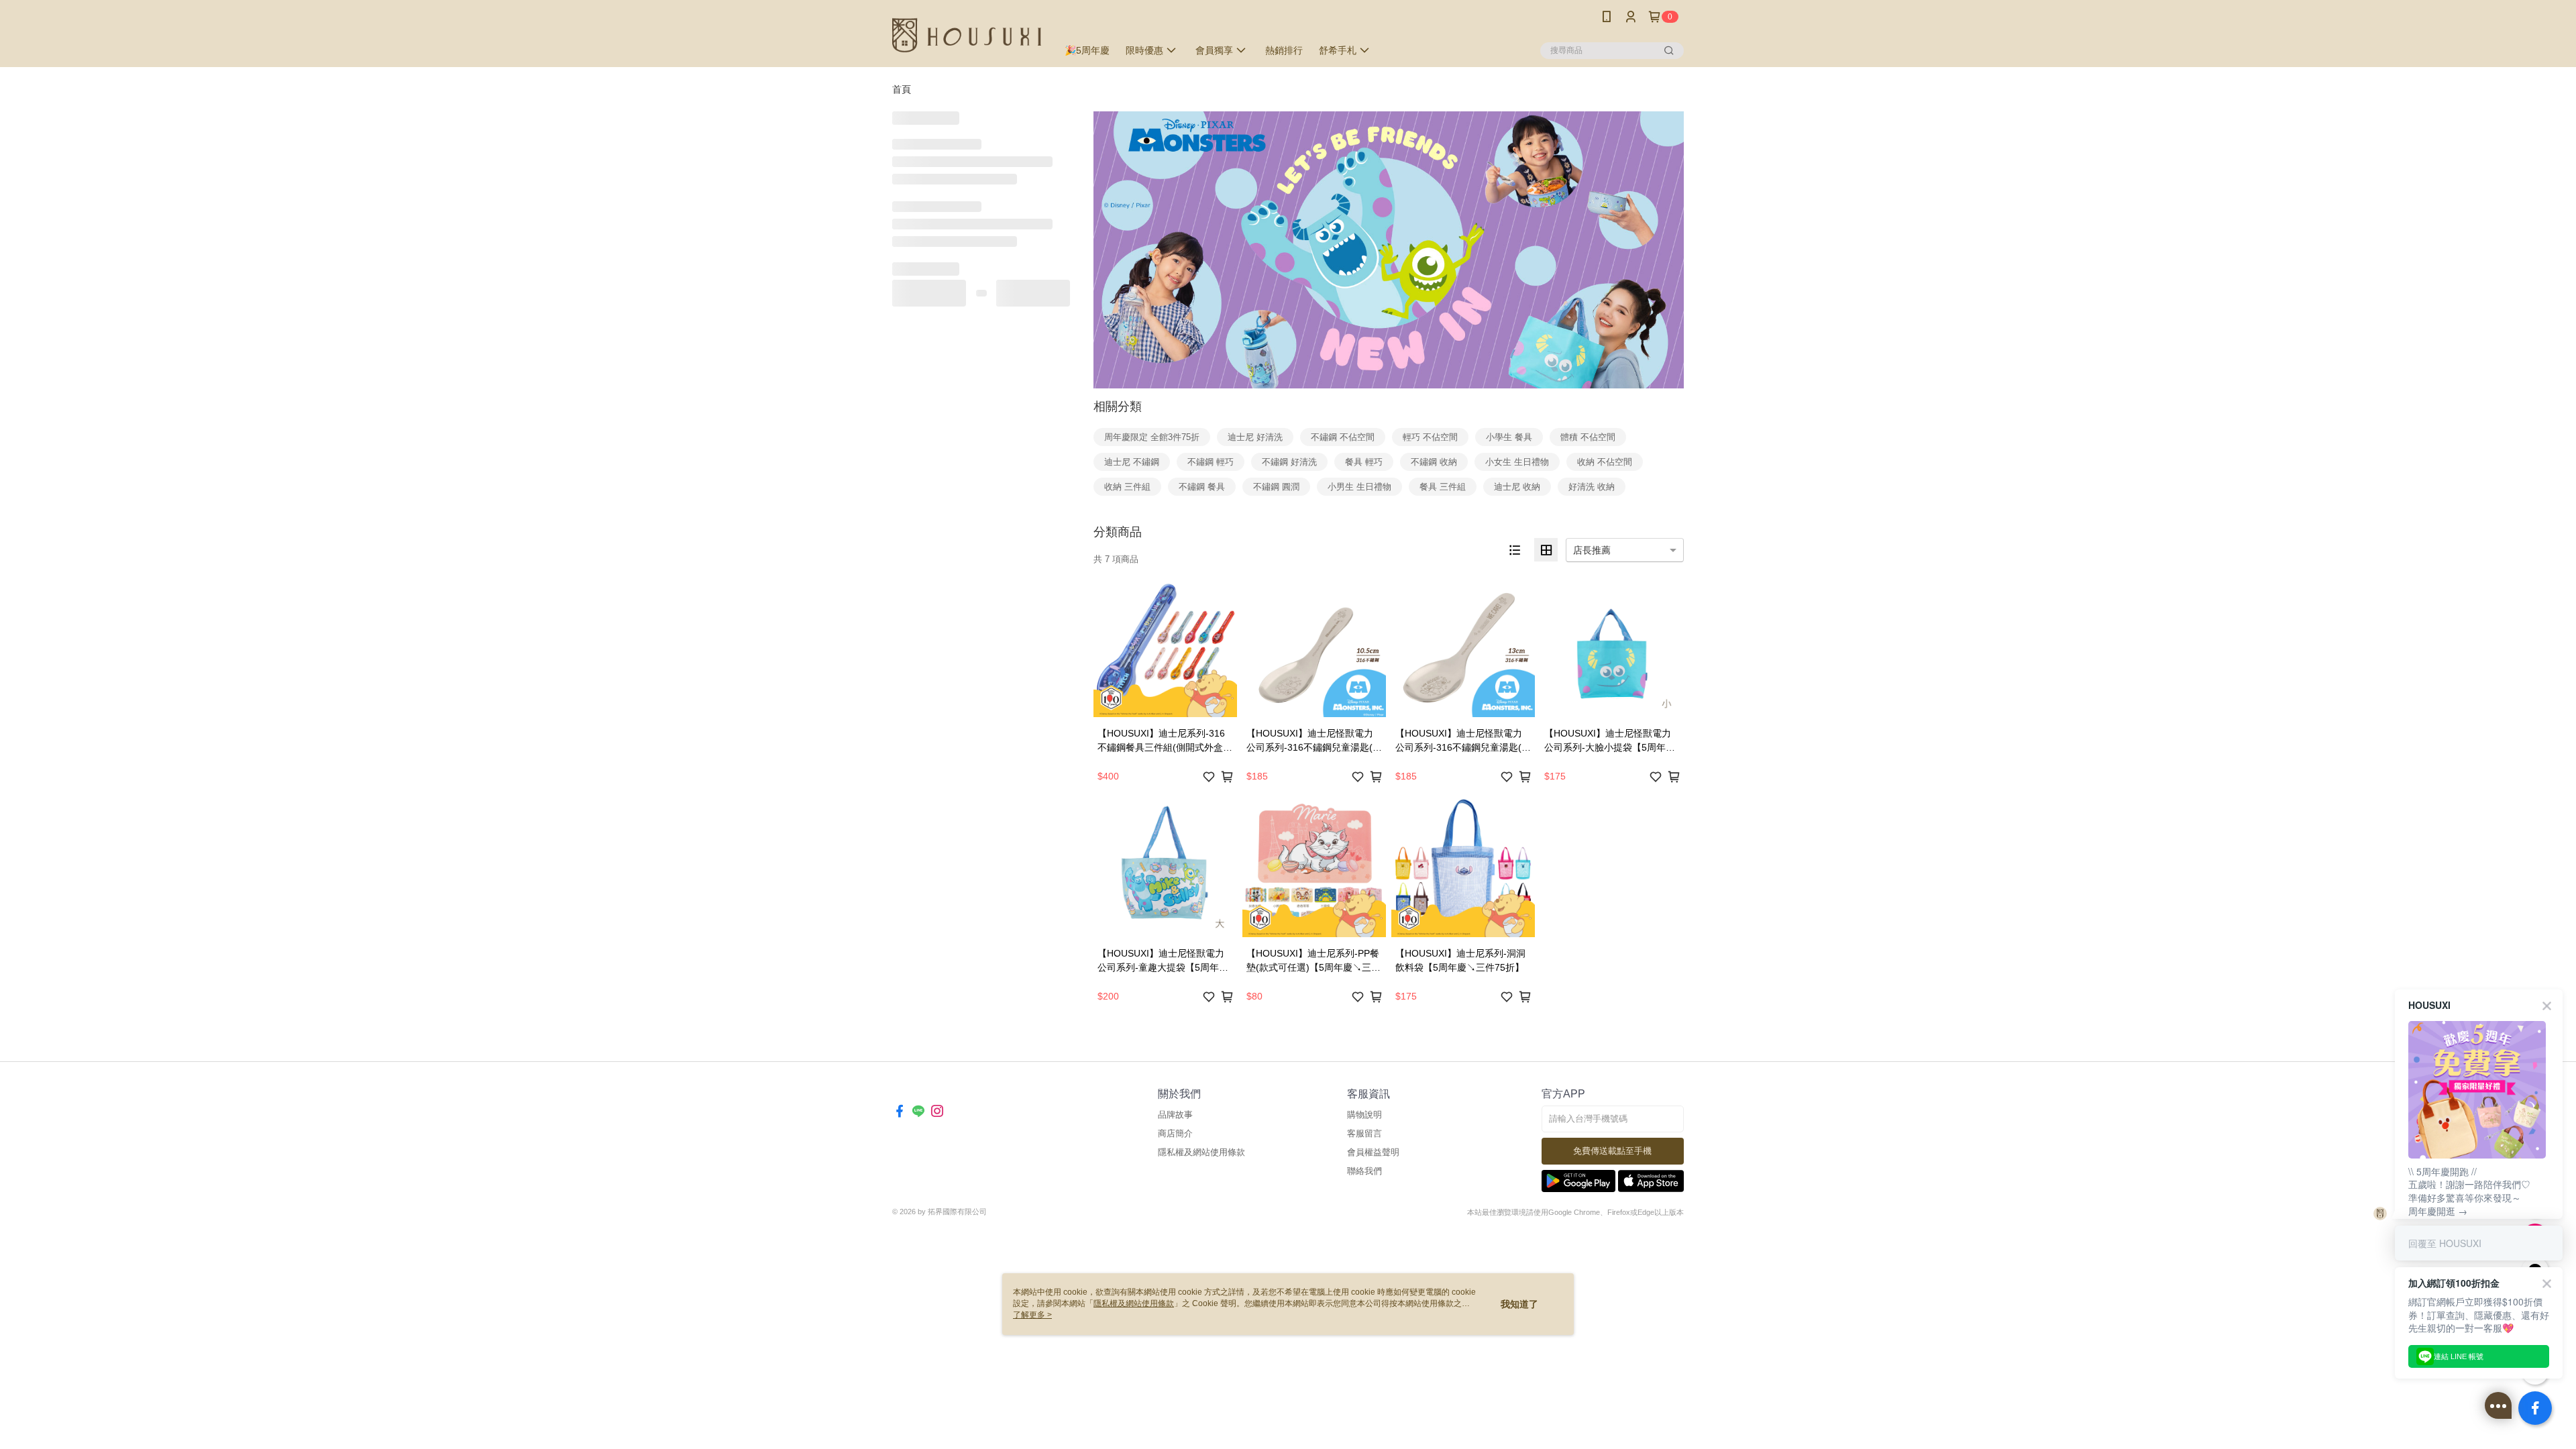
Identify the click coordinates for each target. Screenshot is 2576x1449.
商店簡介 (1175, 1133)
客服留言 (1364, 1133)
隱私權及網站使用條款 (1201, 1152)
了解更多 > (1032, 1315)
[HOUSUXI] (967, 35)
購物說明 (1364, 1115)
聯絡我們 (1364, 1171)
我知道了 (1519, 1304)
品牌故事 (1175, 1115)
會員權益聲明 (1373, 1152)
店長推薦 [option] (1592, 550)
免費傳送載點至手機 (1612, 1151)
